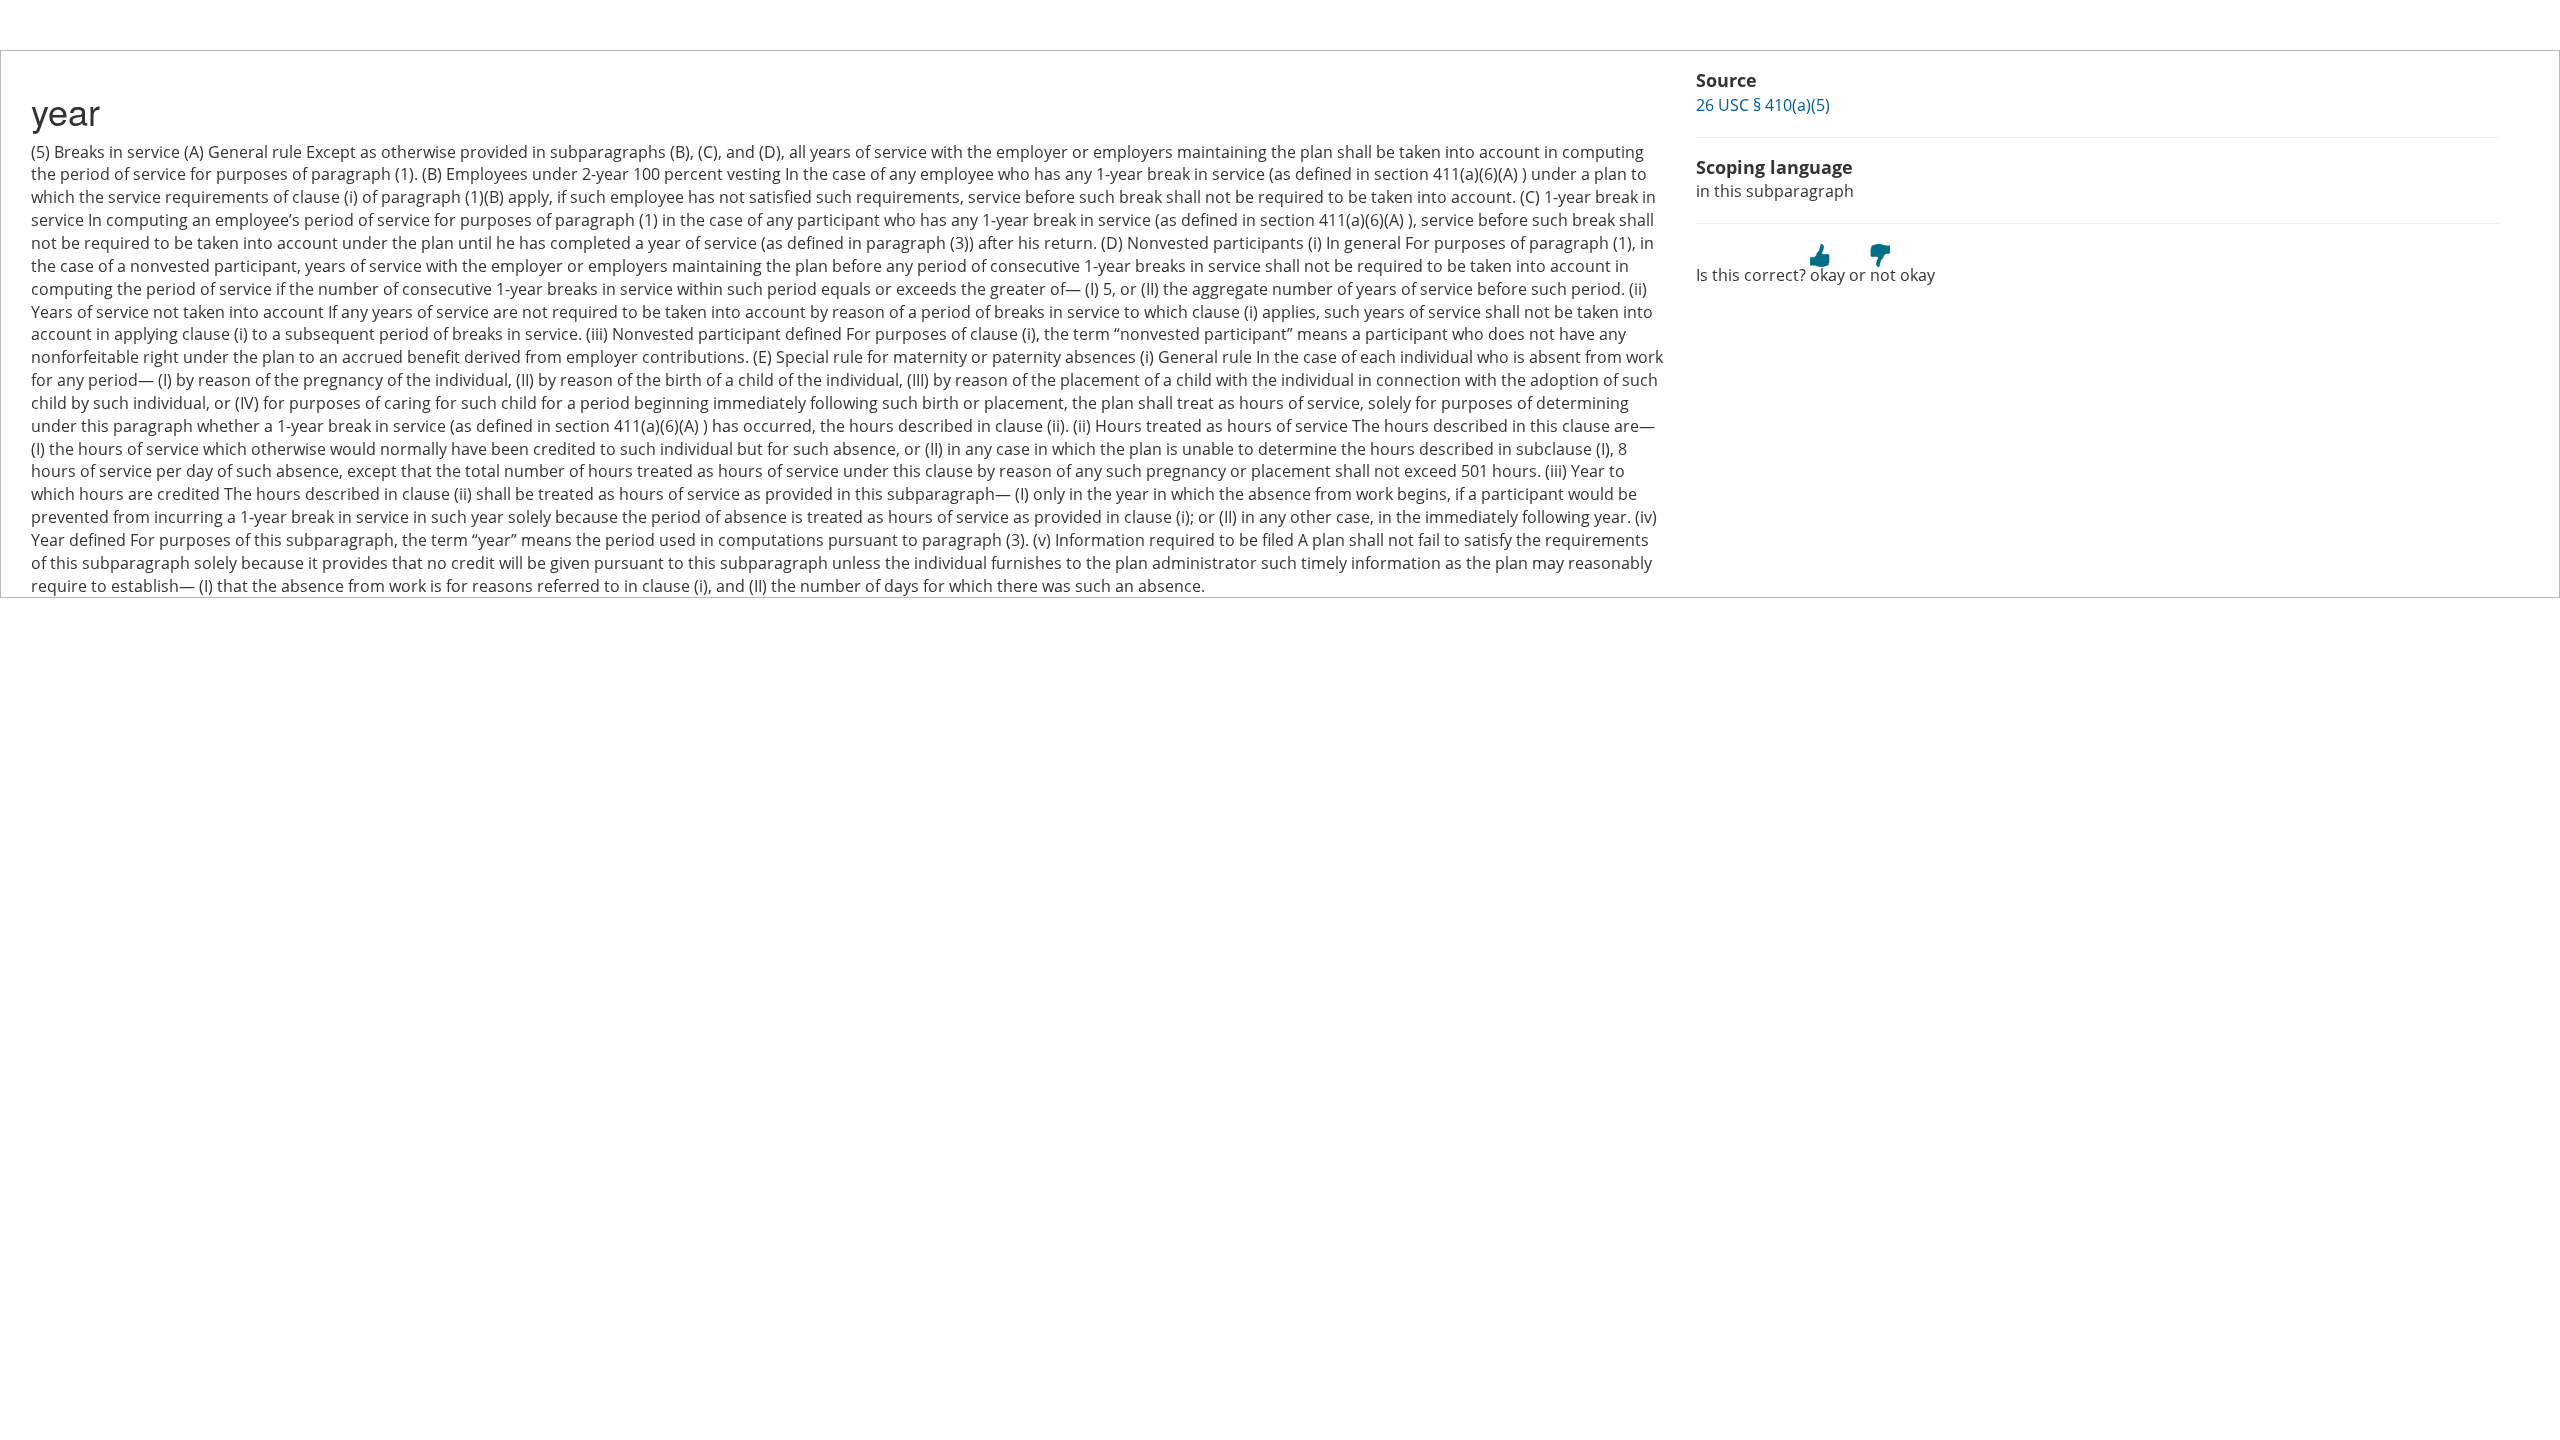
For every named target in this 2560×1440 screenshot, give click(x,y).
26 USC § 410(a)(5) (1763, 105)
